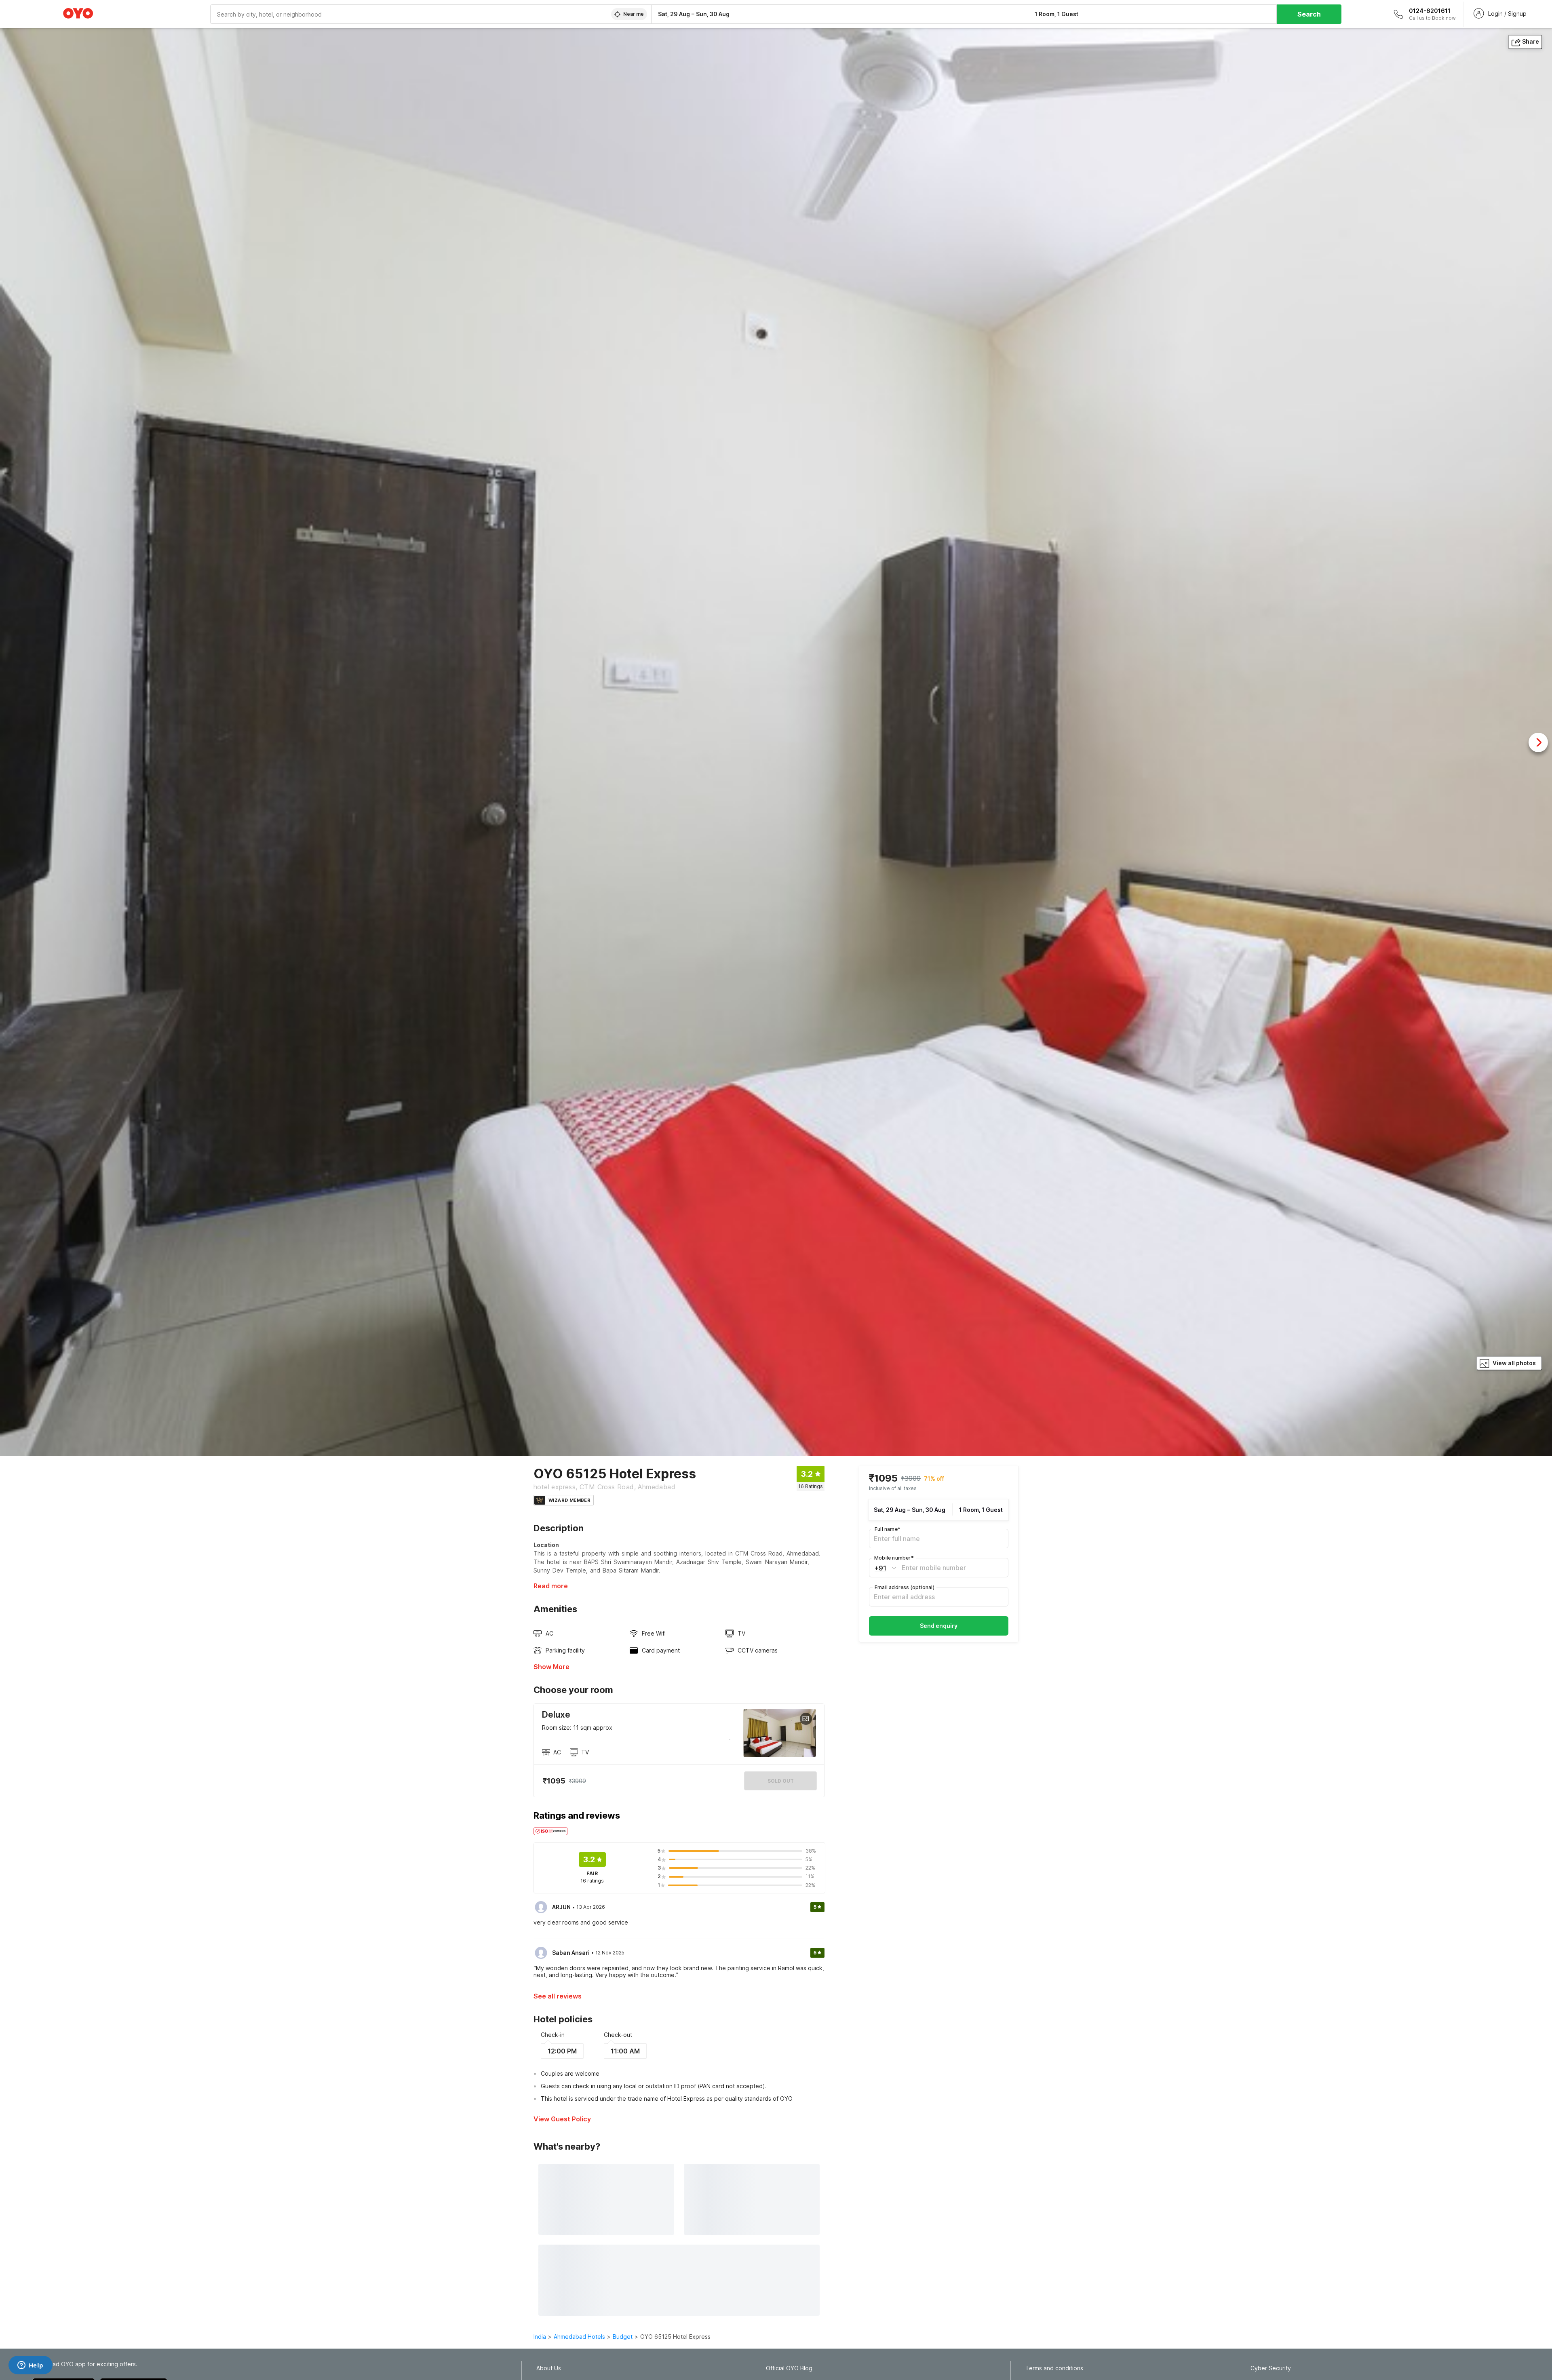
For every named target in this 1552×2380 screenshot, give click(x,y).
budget (623, 2337)
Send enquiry (939, 1626)
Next (1538, 742)
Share (1531, 41)
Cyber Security (1271, 2368)
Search (1309, 14)
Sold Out (781, 1781)
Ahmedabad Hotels (579, 2337)
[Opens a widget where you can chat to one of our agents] (30, 2366)
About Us (549, 2368)
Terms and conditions (1054, 2368)
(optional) (905, 1587)
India (540, 2337)
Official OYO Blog (789, 2368)
